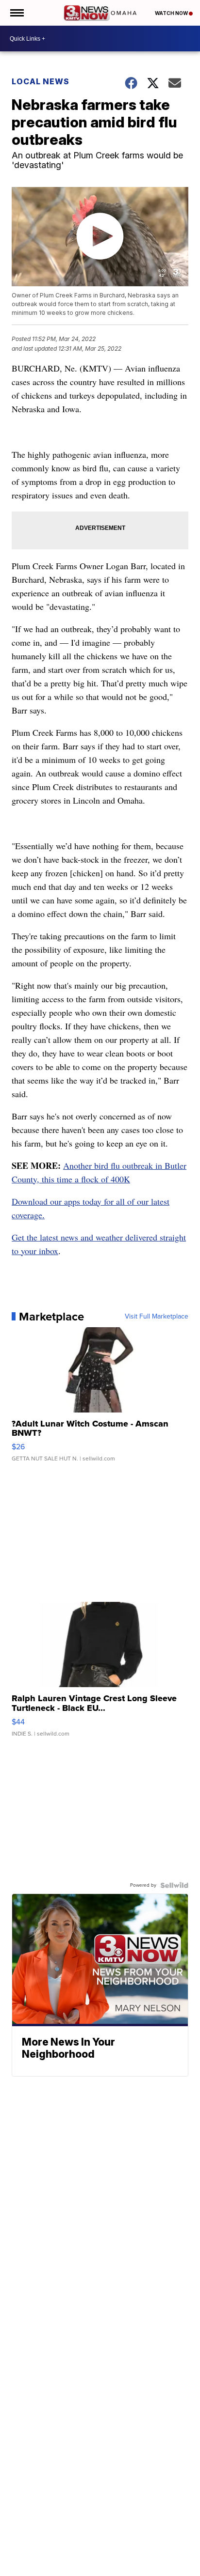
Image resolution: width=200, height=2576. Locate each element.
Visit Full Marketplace (157, 1317)
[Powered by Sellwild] (174, 1885)
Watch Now (172, 13)
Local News (41, 81)
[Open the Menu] (16, 13)
